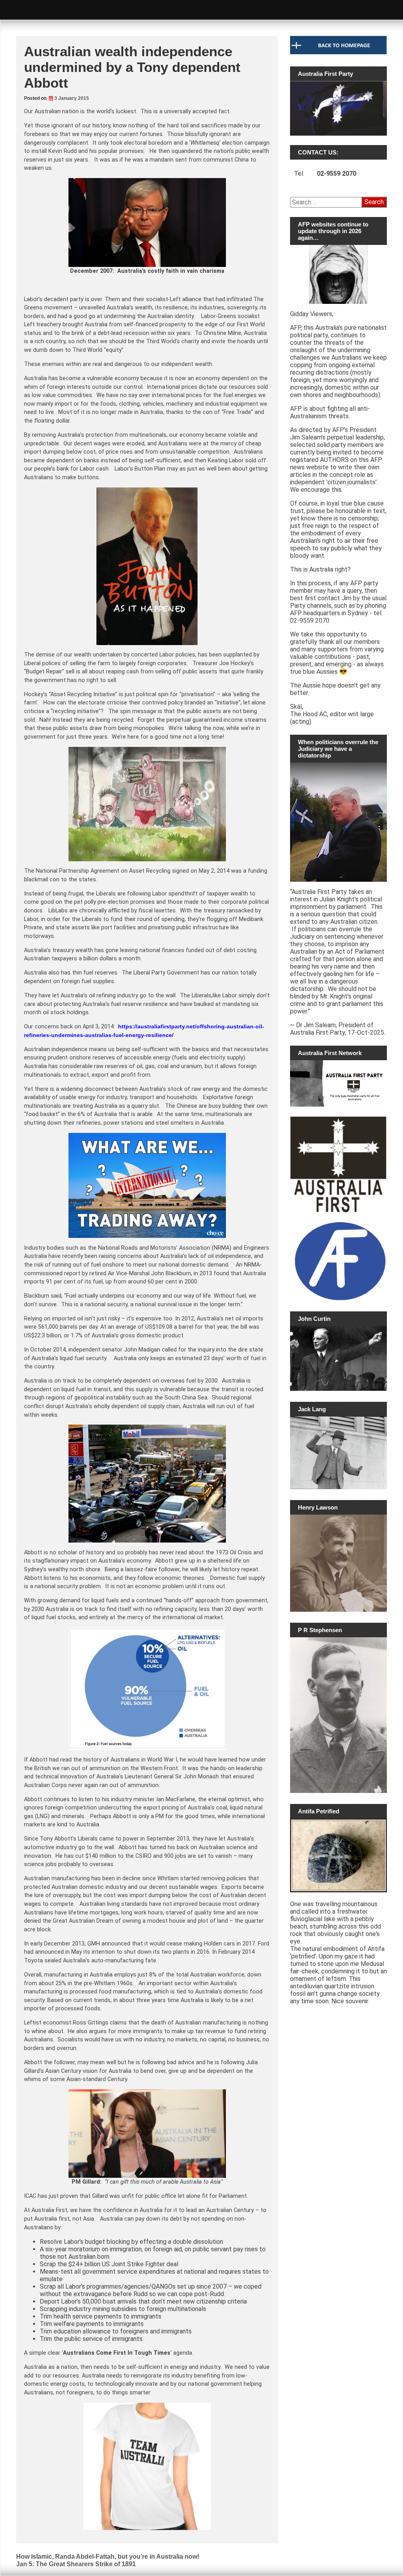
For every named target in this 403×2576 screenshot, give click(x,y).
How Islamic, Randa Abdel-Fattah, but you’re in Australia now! (108, 2557)
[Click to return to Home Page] (338, 52)
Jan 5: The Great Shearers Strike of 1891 (76, 2564)
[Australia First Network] (338, 1084)
